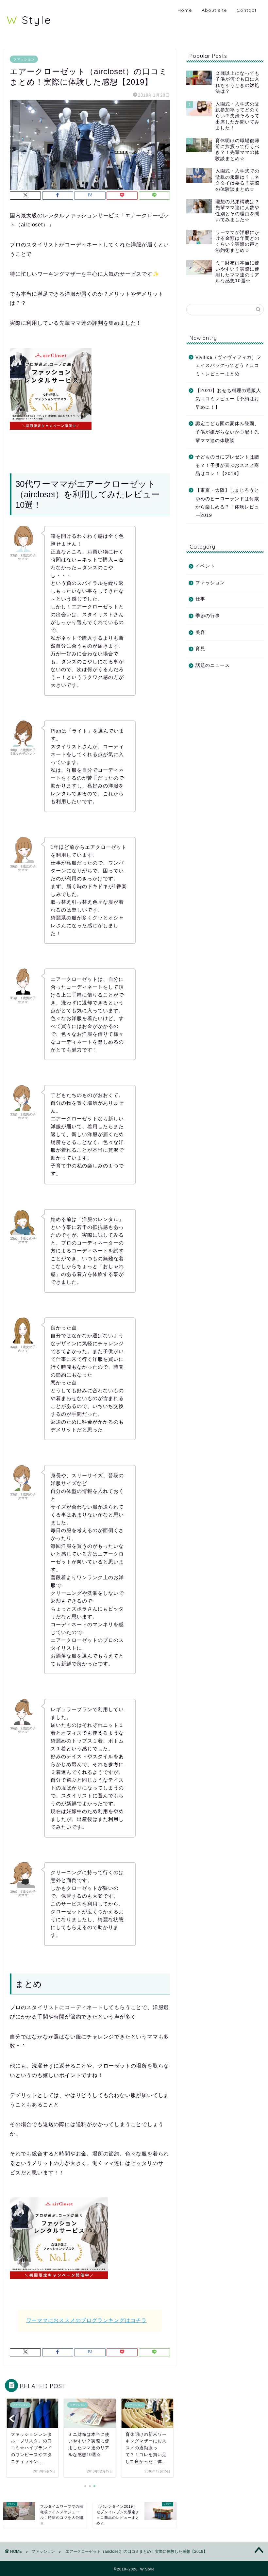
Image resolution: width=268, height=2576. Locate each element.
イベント (205, 566)
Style (29, 20)
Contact (247, 10)
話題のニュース (213, 665)
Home (185, 10)
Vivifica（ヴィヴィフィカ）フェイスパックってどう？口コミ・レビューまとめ (228, 366)
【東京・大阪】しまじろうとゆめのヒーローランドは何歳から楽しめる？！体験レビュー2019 (227, 503)
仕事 (200, 599)
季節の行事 (208, 616)
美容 (200, 632)
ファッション (24, 59)
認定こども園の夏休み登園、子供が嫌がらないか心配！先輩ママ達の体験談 (227, 432)
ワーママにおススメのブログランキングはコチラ (87, 2320)
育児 (200, 649)
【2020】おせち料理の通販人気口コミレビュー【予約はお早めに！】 (228, 399)
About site (214, 10)
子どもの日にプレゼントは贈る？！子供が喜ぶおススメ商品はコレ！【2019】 (227, 465)
